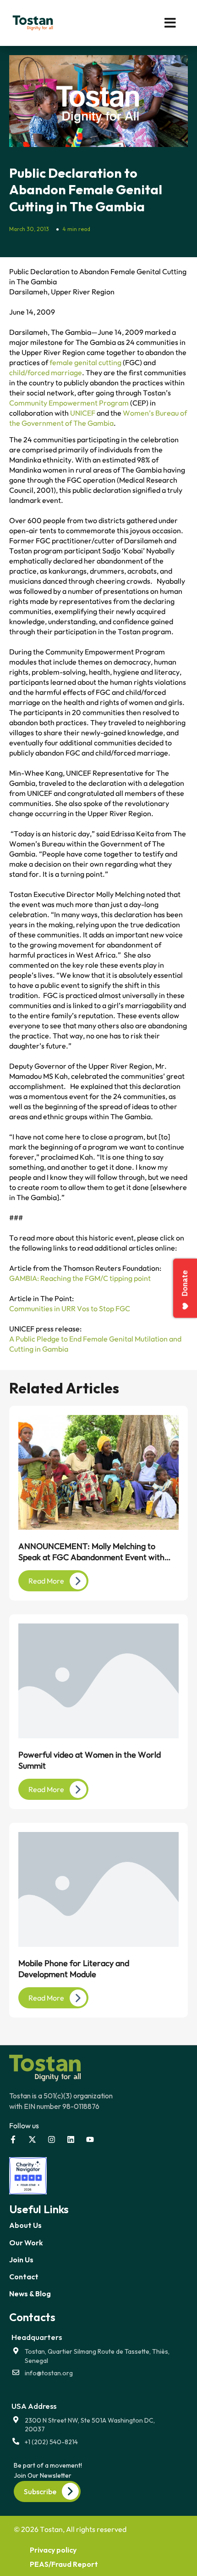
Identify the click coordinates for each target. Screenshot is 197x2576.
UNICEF (83, 413)
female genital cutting (85, 362)
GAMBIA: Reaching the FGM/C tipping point (80, 1278)
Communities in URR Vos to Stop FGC (70, 1308)
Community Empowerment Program (69, 403)
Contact (24, 2277)
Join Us (21, 2260)
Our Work (26, 2243)
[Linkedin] (71, 2139)
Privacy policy (53, 2550)
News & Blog (30, 2294)
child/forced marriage (46, 372)
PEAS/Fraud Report (64, 2564)
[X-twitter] (32, 2139)
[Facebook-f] (13, 2139)
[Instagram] (52, 2139)
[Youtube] (90, 2139)
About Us (25, 2225)
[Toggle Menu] (149, 23)
